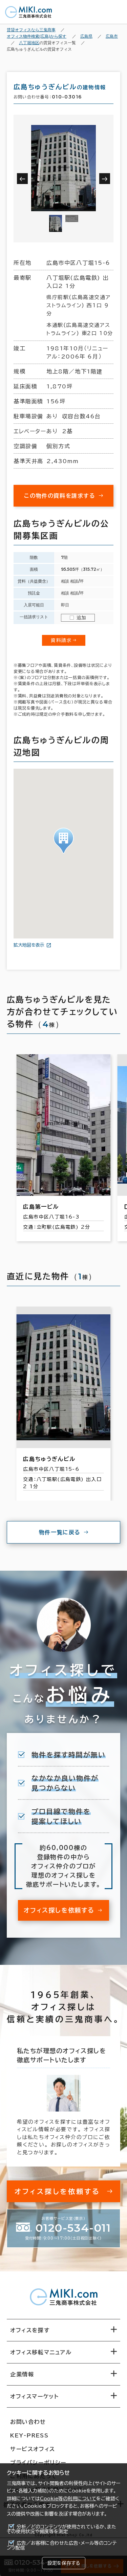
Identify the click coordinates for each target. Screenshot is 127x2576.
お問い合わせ (28, 2422)
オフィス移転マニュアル (41, 2352)
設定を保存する (64, 2563)
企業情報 (22, 2374)
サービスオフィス (33, 2449)
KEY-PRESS (29, 2435)
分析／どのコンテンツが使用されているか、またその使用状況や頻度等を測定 (61, 2529)
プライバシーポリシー (38, 2463)
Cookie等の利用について (68, 2499)
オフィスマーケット (34, 2396)
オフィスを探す (30, 2330)
